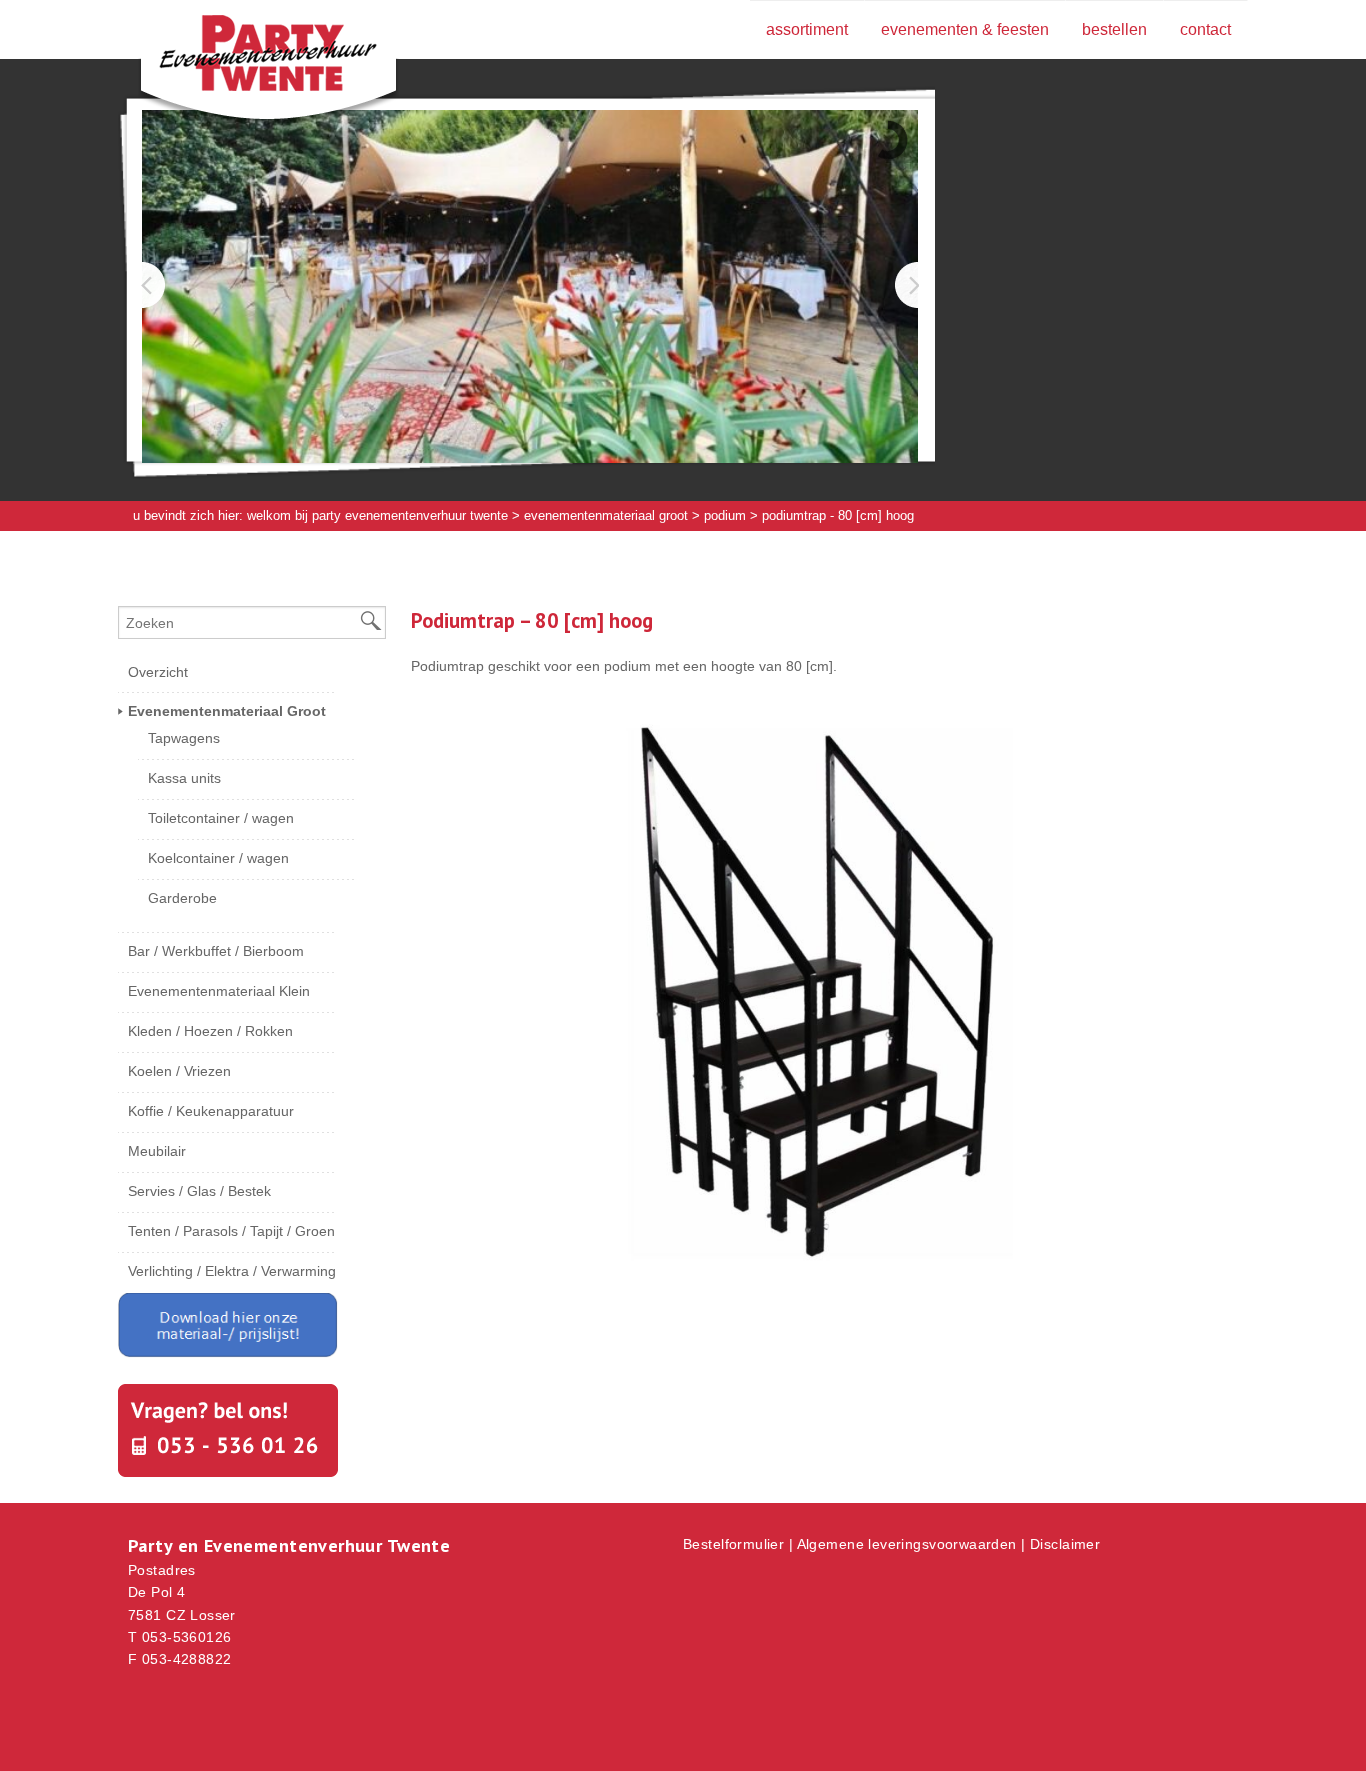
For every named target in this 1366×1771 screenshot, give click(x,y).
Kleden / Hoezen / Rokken (210, 1031)
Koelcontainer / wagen (218, 858)
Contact (1205, 29)
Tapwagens (184, 738)
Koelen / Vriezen (179, 1071)
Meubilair (157, 1151)
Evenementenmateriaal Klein (219, 991)
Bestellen (1114, 29)
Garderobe (182, 898)
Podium (725, 515)
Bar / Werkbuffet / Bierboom (216, 951)
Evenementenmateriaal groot (606, 515)
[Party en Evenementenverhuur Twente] (238, 57)
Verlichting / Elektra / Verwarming (232, 1271)
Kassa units (184, 778)
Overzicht (158, 672)
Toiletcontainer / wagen (221, 818)
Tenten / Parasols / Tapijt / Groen (231, 1231)
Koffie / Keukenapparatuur (211, 1111)
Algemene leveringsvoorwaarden (907, 1544)
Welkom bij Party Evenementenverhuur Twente (377, 515)
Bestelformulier (733, 1544)
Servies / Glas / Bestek (199, 1191)
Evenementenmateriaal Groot (227, 711)
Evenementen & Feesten (965, 29)
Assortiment (807, 29)
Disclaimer (1065, 1544)
